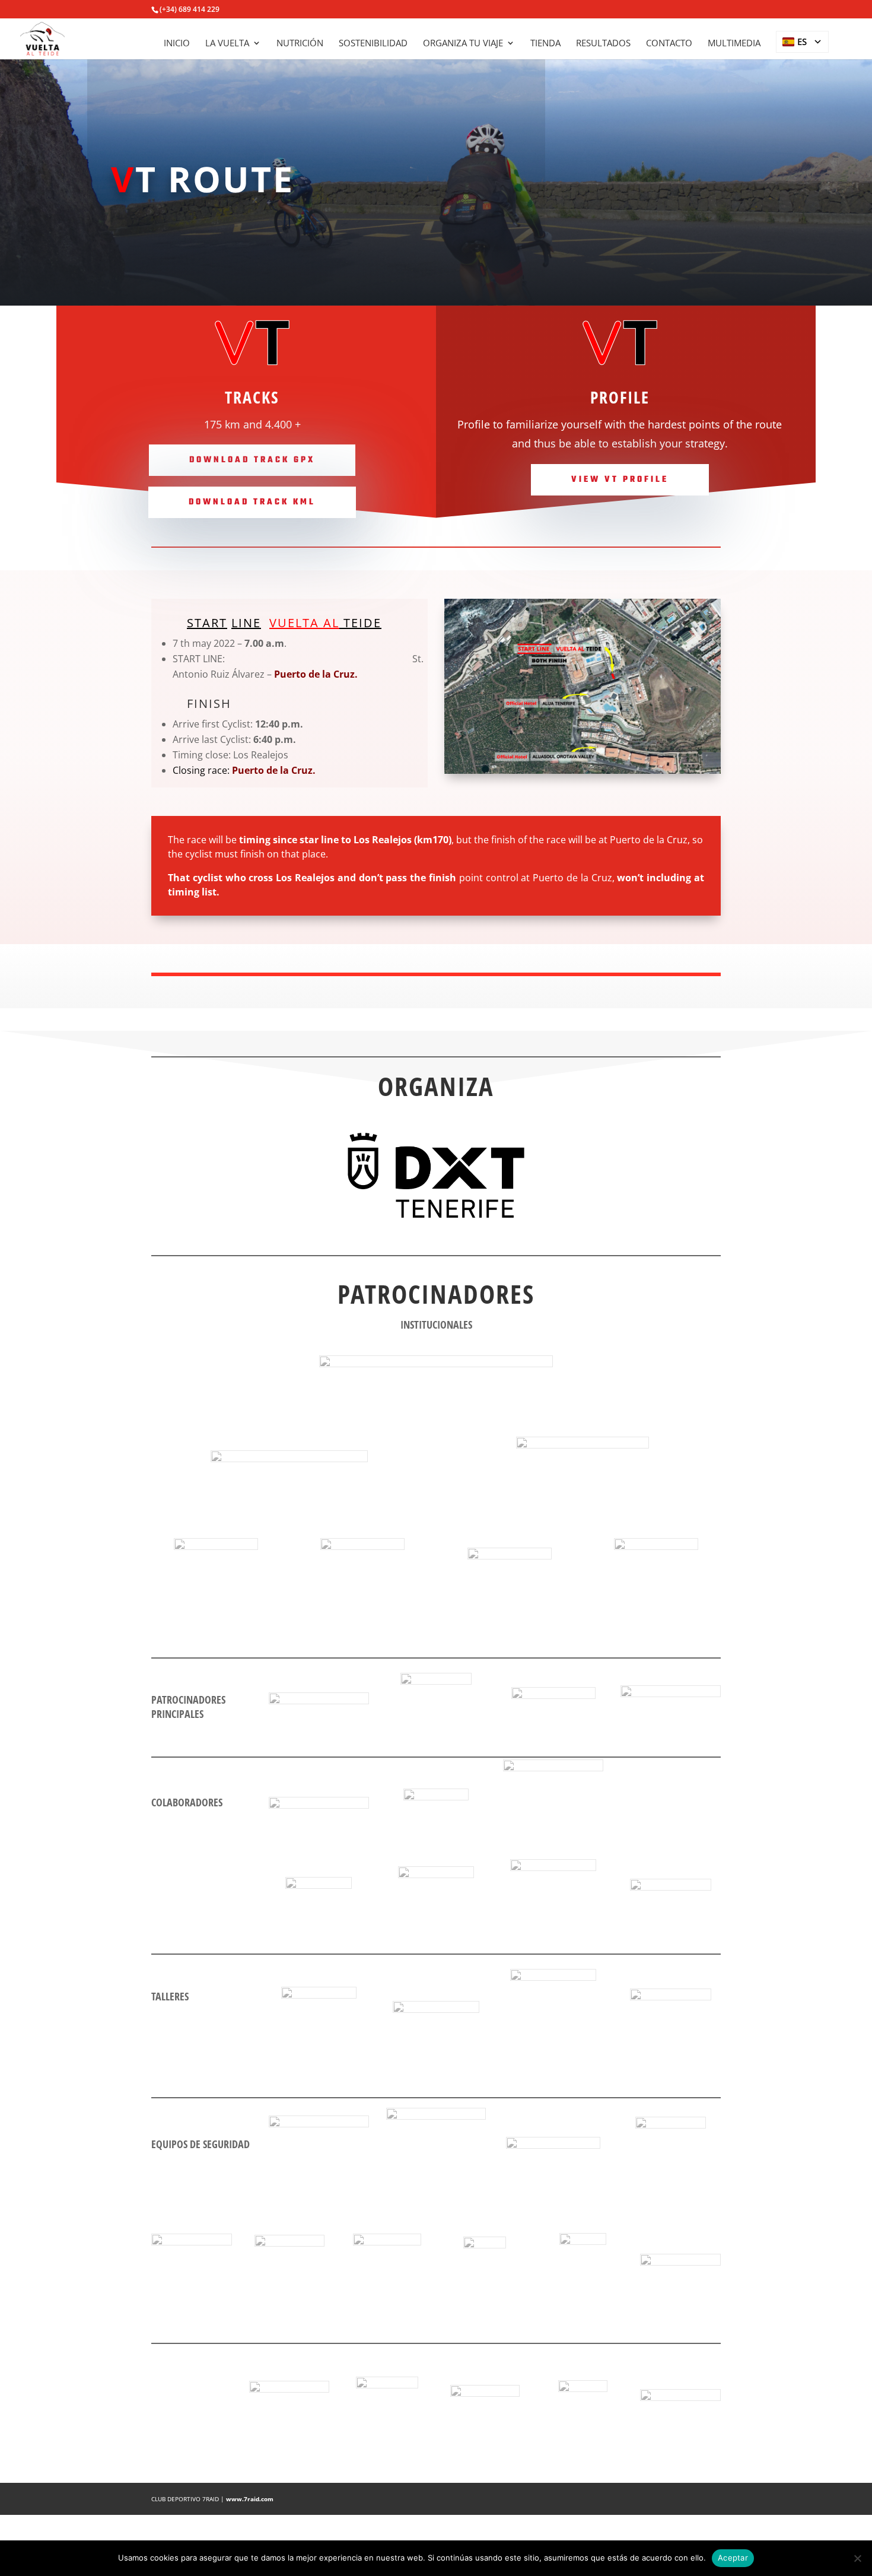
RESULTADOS (603, 44)
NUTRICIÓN (300, 44)
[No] (857, 2558)
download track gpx (252, 460)
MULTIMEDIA (734, 44)
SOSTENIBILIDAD (373, 44)
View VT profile (620, 480)
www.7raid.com (250, 2499)
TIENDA (545, 44)
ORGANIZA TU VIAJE (463, 44)
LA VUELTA (227, 44)
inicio (177, 44)
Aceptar (733, 2558)
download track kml (252, 502)
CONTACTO (669, 44)
